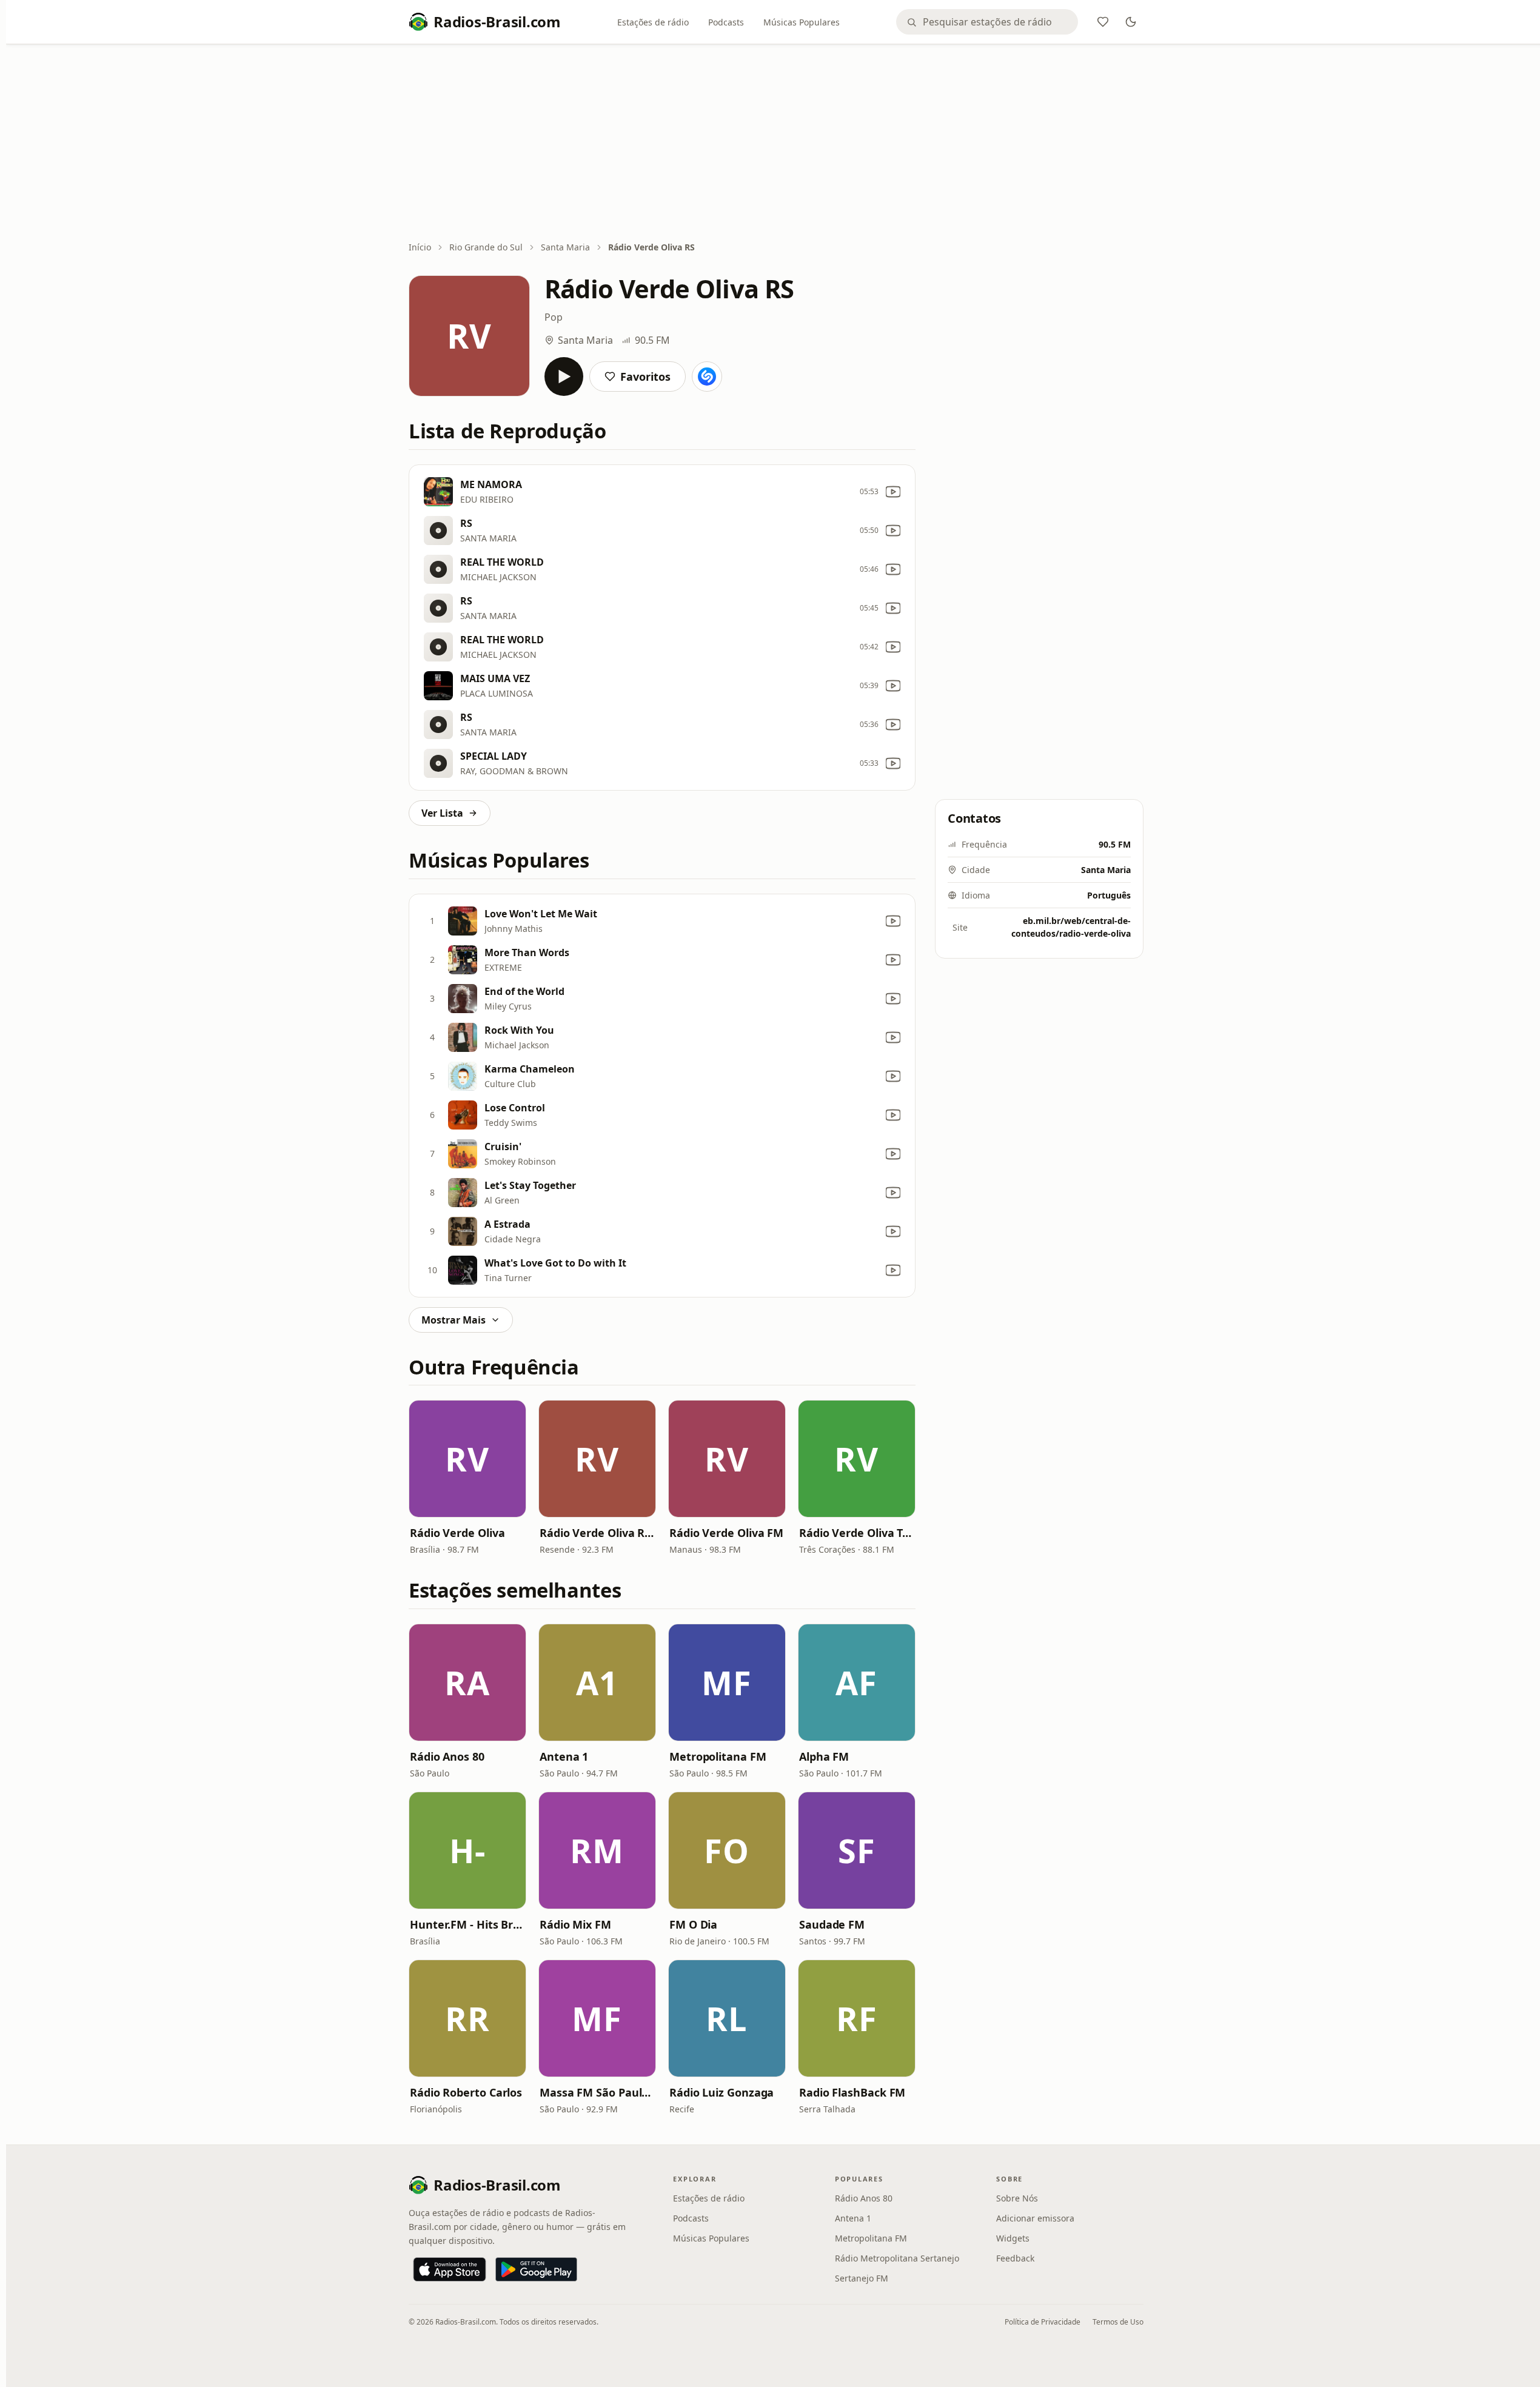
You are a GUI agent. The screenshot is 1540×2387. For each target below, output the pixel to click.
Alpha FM (824, 1756)
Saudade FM (832, 1924)
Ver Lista (442, 813)
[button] (467, 1459)
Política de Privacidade (1043, 2322)
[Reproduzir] (564, 377)
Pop (554, 317)
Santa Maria (565, 247)
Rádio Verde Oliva (457, 1533)
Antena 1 (564, 1756)
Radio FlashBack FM (852, 2092)
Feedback (1015, 2258)
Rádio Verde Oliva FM (726, 1533)
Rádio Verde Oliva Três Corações (857, 1533)
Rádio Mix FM (575, 1924)
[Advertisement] (776, 144)
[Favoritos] (1103, 22)
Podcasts (726, 22)
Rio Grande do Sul (486, 247)
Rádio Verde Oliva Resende (597, 1533)
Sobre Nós (1017, 2198)
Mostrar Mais (454, 1320)
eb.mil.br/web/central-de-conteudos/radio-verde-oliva (1071, 927)
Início (420, 247)
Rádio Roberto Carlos (466, 2092)
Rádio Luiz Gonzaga (721, 2092)
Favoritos (645, 377)
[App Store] (450, 2269)
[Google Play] (536, 2269)
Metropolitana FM (718, 1756)
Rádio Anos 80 (447, 1756)
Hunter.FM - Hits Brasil (467, 1924)
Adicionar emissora (1035, 2218)
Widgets (1013, 2238)
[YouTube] (893, 492)
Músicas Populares (802, 22)
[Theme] (1131, 22)
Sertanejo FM (862, 2278)
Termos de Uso (1118, 2322)
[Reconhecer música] (707, 377)
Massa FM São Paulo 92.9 (597, 2092)
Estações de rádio (653, 22)
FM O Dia (693, 1924)
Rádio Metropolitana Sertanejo (897, 2258)
